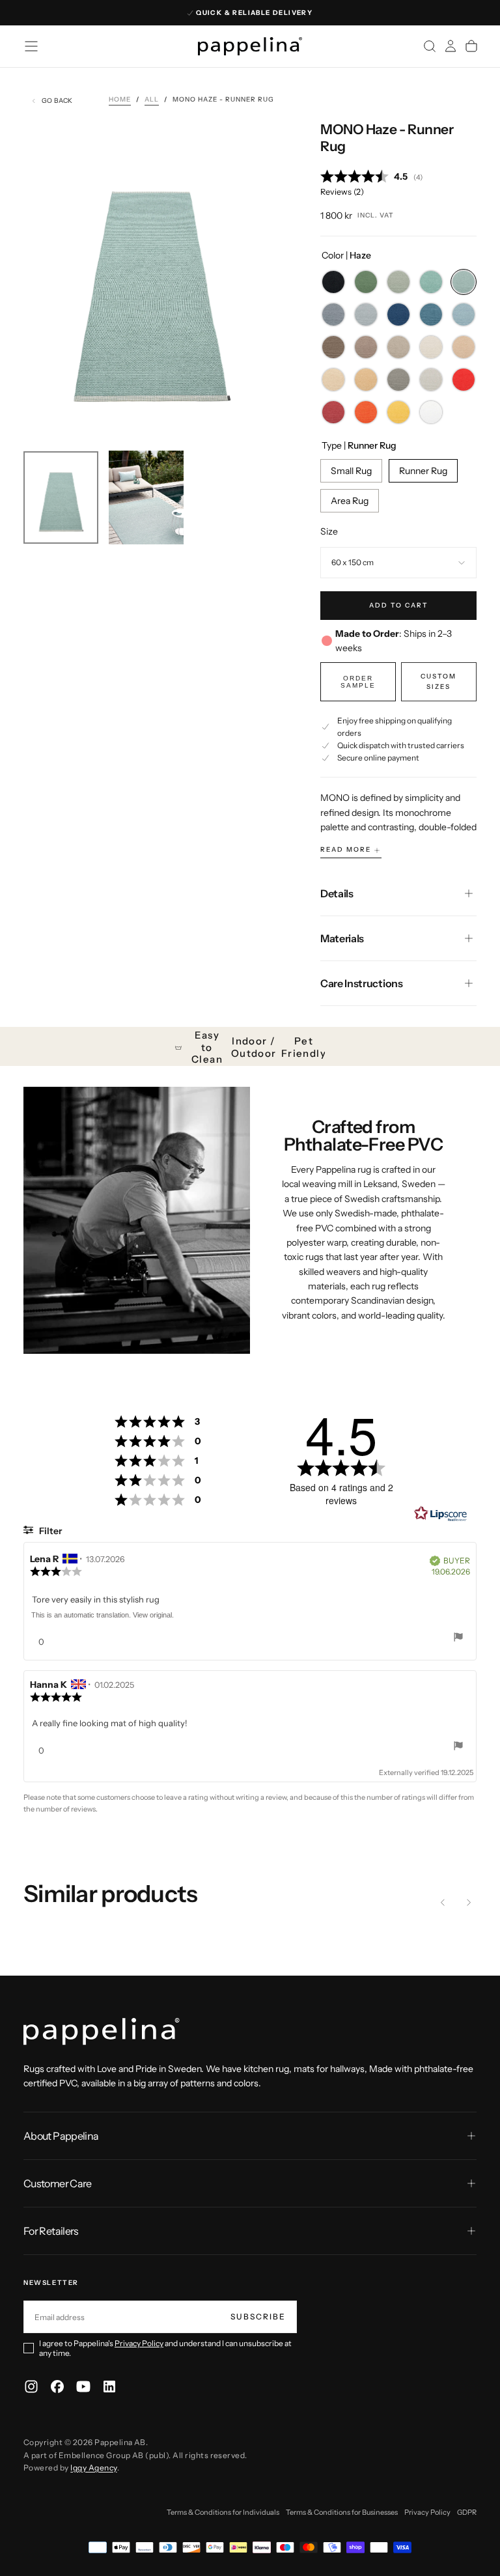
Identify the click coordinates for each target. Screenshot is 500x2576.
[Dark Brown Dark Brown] (333, 347)
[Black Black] (333, 282)
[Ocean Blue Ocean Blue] (431, 315)
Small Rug (351, 471)
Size (329, 531)
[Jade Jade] (431, 282)
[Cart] (471, 46)
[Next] (469, 1903)
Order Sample (358, 682)
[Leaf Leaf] (366, 282)
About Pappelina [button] (61, 2136)
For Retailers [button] (51, 2231)
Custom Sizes (438, 681)
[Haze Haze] (464, 282)
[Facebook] (57, 2387)
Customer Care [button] (58, 2183)
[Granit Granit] (333, 315)
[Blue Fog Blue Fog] (464, 315)
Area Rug (350, 501)
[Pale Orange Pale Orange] (366, 412)
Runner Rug (423, 471)
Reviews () (342, 192)
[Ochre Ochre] (366, 380)
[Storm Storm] (366, 315)
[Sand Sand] (333, 380)
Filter (49, 1531)
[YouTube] (83, 2387)
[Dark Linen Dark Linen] (398, 347)
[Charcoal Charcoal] (398, 380)
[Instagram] (31, 2387)
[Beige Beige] (464, 347)
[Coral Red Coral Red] (464, 380)
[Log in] (451, 46)
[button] (31, 46)
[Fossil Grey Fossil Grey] (431, 380)
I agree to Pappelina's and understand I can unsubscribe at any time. (165, 2348)
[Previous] (443, 1903)
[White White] (431, 412)
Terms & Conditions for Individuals (223, 2512)
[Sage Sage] (398, 282)
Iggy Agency (93, 2468)
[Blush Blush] (333, 412)
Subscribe (258, 2317)
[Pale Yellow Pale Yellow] (398, 412)
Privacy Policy (139, 2343)
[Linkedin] (109, 2387)
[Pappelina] (102, 2032)
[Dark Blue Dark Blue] (398, 315)
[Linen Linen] (431, 347)
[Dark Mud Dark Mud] (366, 347)
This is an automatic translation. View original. (103, 1615)
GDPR (467, 2512)
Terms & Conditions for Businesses (342, 2512)
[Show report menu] (458, 1639)
